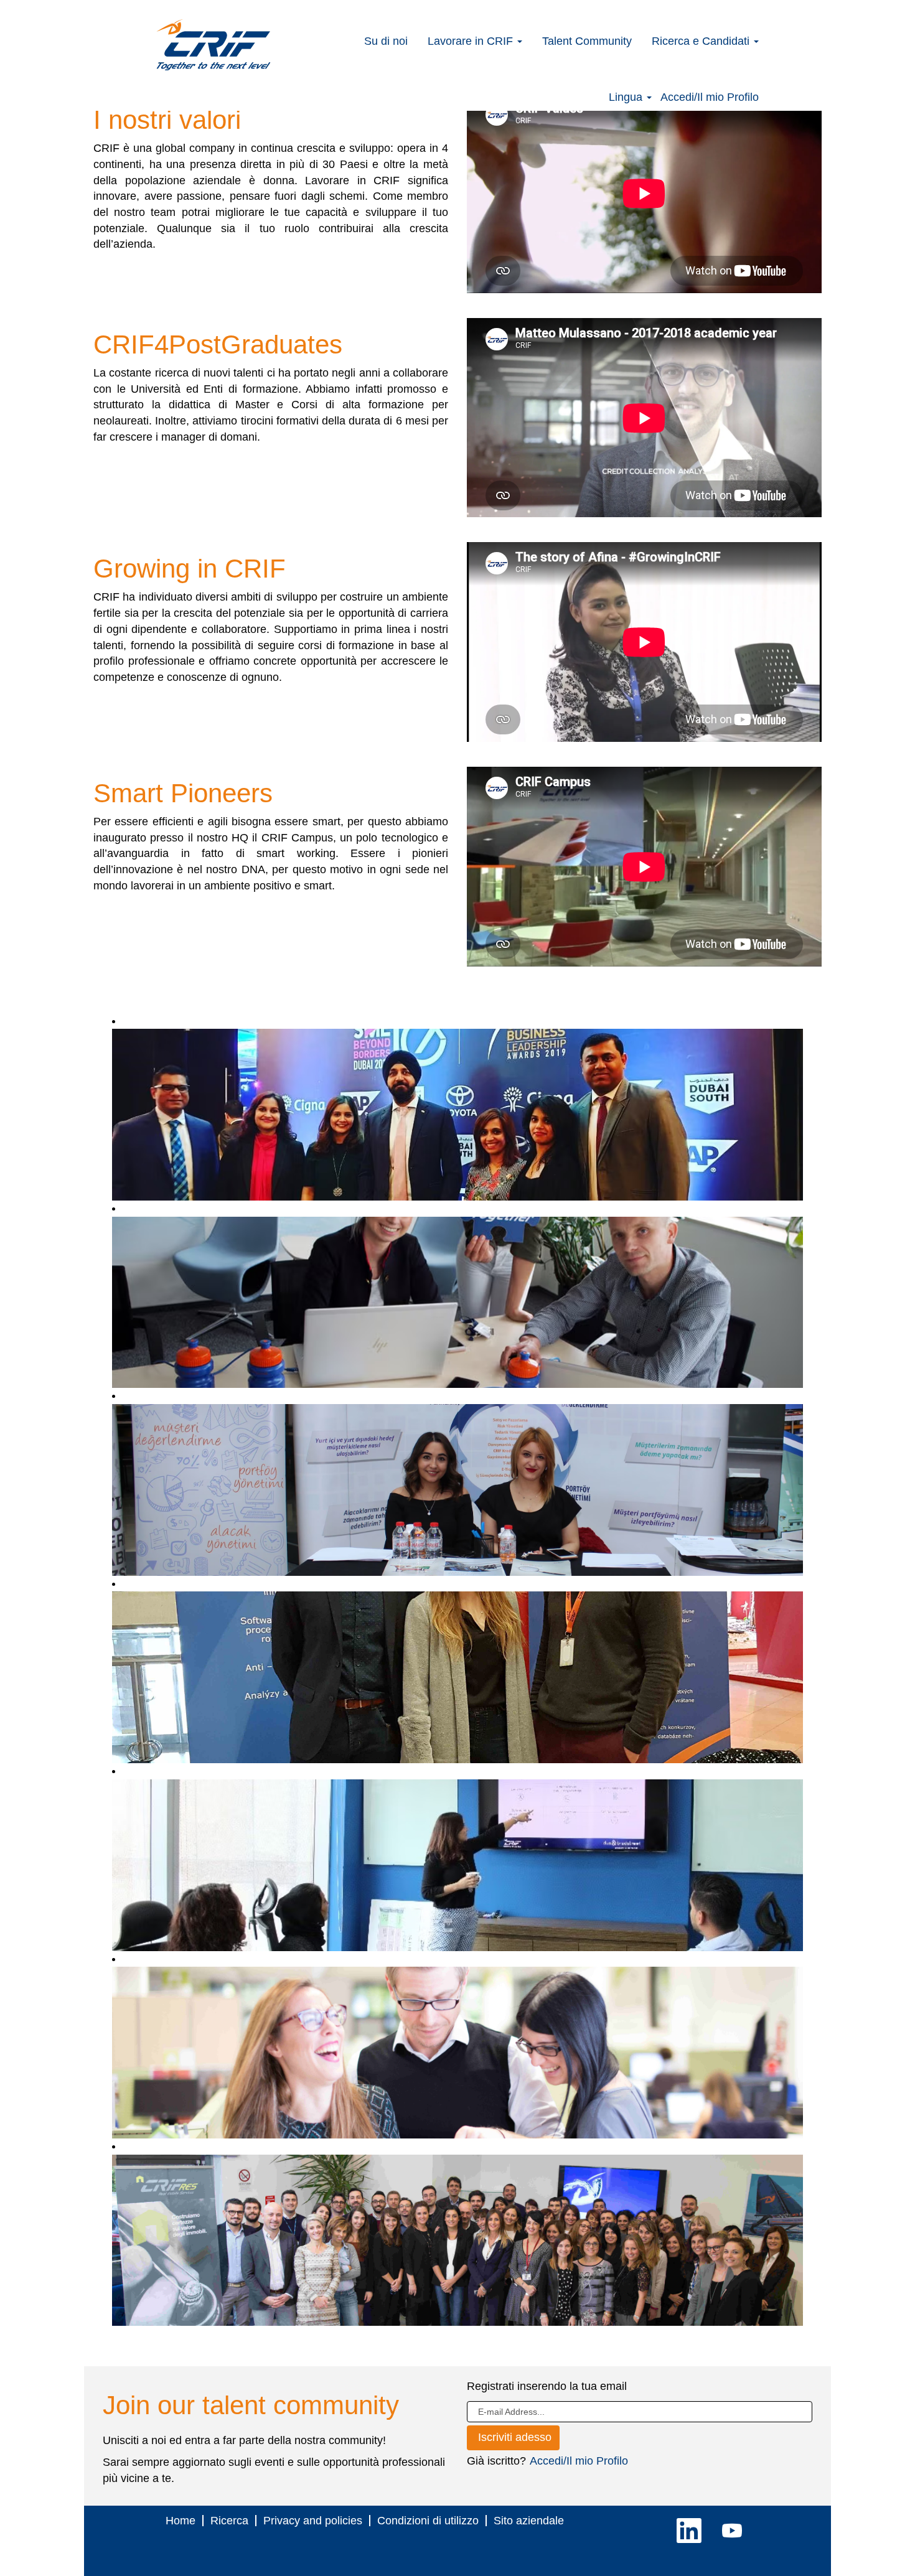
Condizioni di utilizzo (428, 2521)
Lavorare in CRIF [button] (472, 41)
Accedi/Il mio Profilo (710, 97)
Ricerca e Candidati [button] (702, 41)
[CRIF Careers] (213, 45)
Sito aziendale (529, 2521)
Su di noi (386, 41)
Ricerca (229, 2521)
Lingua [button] (627, 97)
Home (181, 2521)
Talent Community (587, 41)
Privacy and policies (313, 2521)
